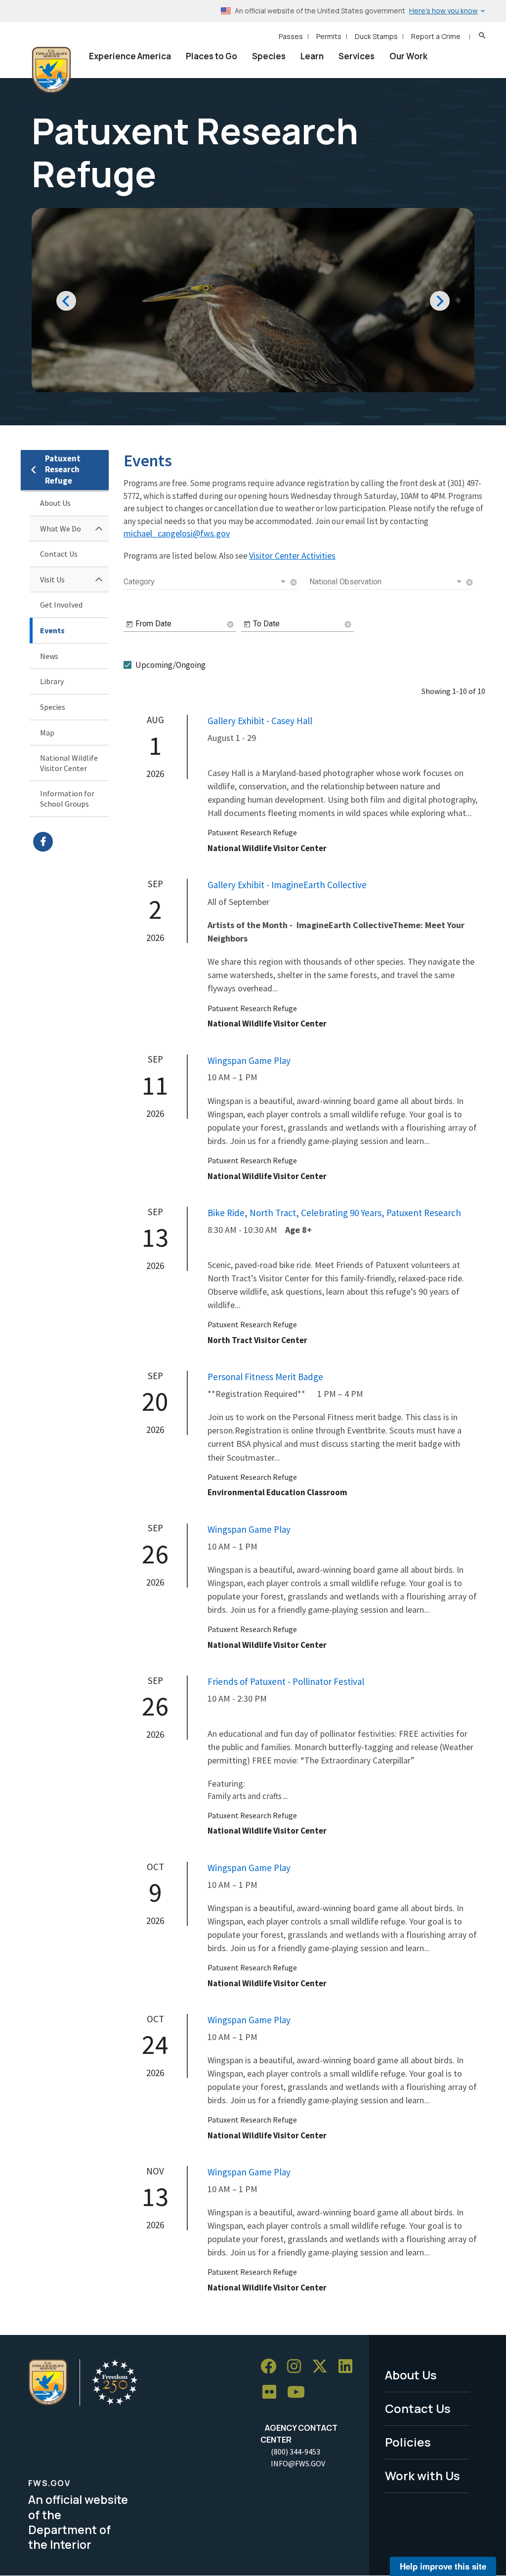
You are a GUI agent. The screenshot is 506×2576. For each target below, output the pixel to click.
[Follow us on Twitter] (323, 2366)
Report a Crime (436, 36)
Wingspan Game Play (249, 1061)
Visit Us (52, 579)
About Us (55, 503)
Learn (312, 56)
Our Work (408, 56)
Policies (408, 2442)
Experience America (130, 56)
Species (269, 56)
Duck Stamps (376, 36)
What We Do (61, 529)
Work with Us (422, 2475)
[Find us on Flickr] (273, 2392)
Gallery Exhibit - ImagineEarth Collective (287, 885)
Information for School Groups (67, 798)
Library (52, 681)
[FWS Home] (51, 70)
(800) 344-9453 (295, 2452)
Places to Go (211, 56)
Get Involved (61, 605)
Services (357, 56)
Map (47, 733)
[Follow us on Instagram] (297, 2366)
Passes (291, 36)
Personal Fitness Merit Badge (265, 1377)
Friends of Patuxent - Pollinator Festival (286, 1681)
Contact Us (59, 554)
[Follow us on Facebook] (272, 2366)
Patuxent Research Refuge (63, 470)
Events (52, 630)
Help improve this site (443, 2566)
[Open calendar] (129, 624)
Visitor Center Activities (292, 555)
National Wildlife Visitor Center (69, 763)
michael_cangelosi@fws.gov (177, 533)
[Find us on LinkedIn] (349, 2366)
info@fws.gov (298, 2463)
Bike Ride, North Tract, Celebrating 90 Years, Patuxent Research (334, 1213)
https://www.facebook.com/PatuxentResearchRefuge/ (71, 842)
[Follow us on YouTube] (299, 2392)
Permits (329, 36)
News (49, 656)
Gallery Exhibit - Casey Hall (260, 721)
